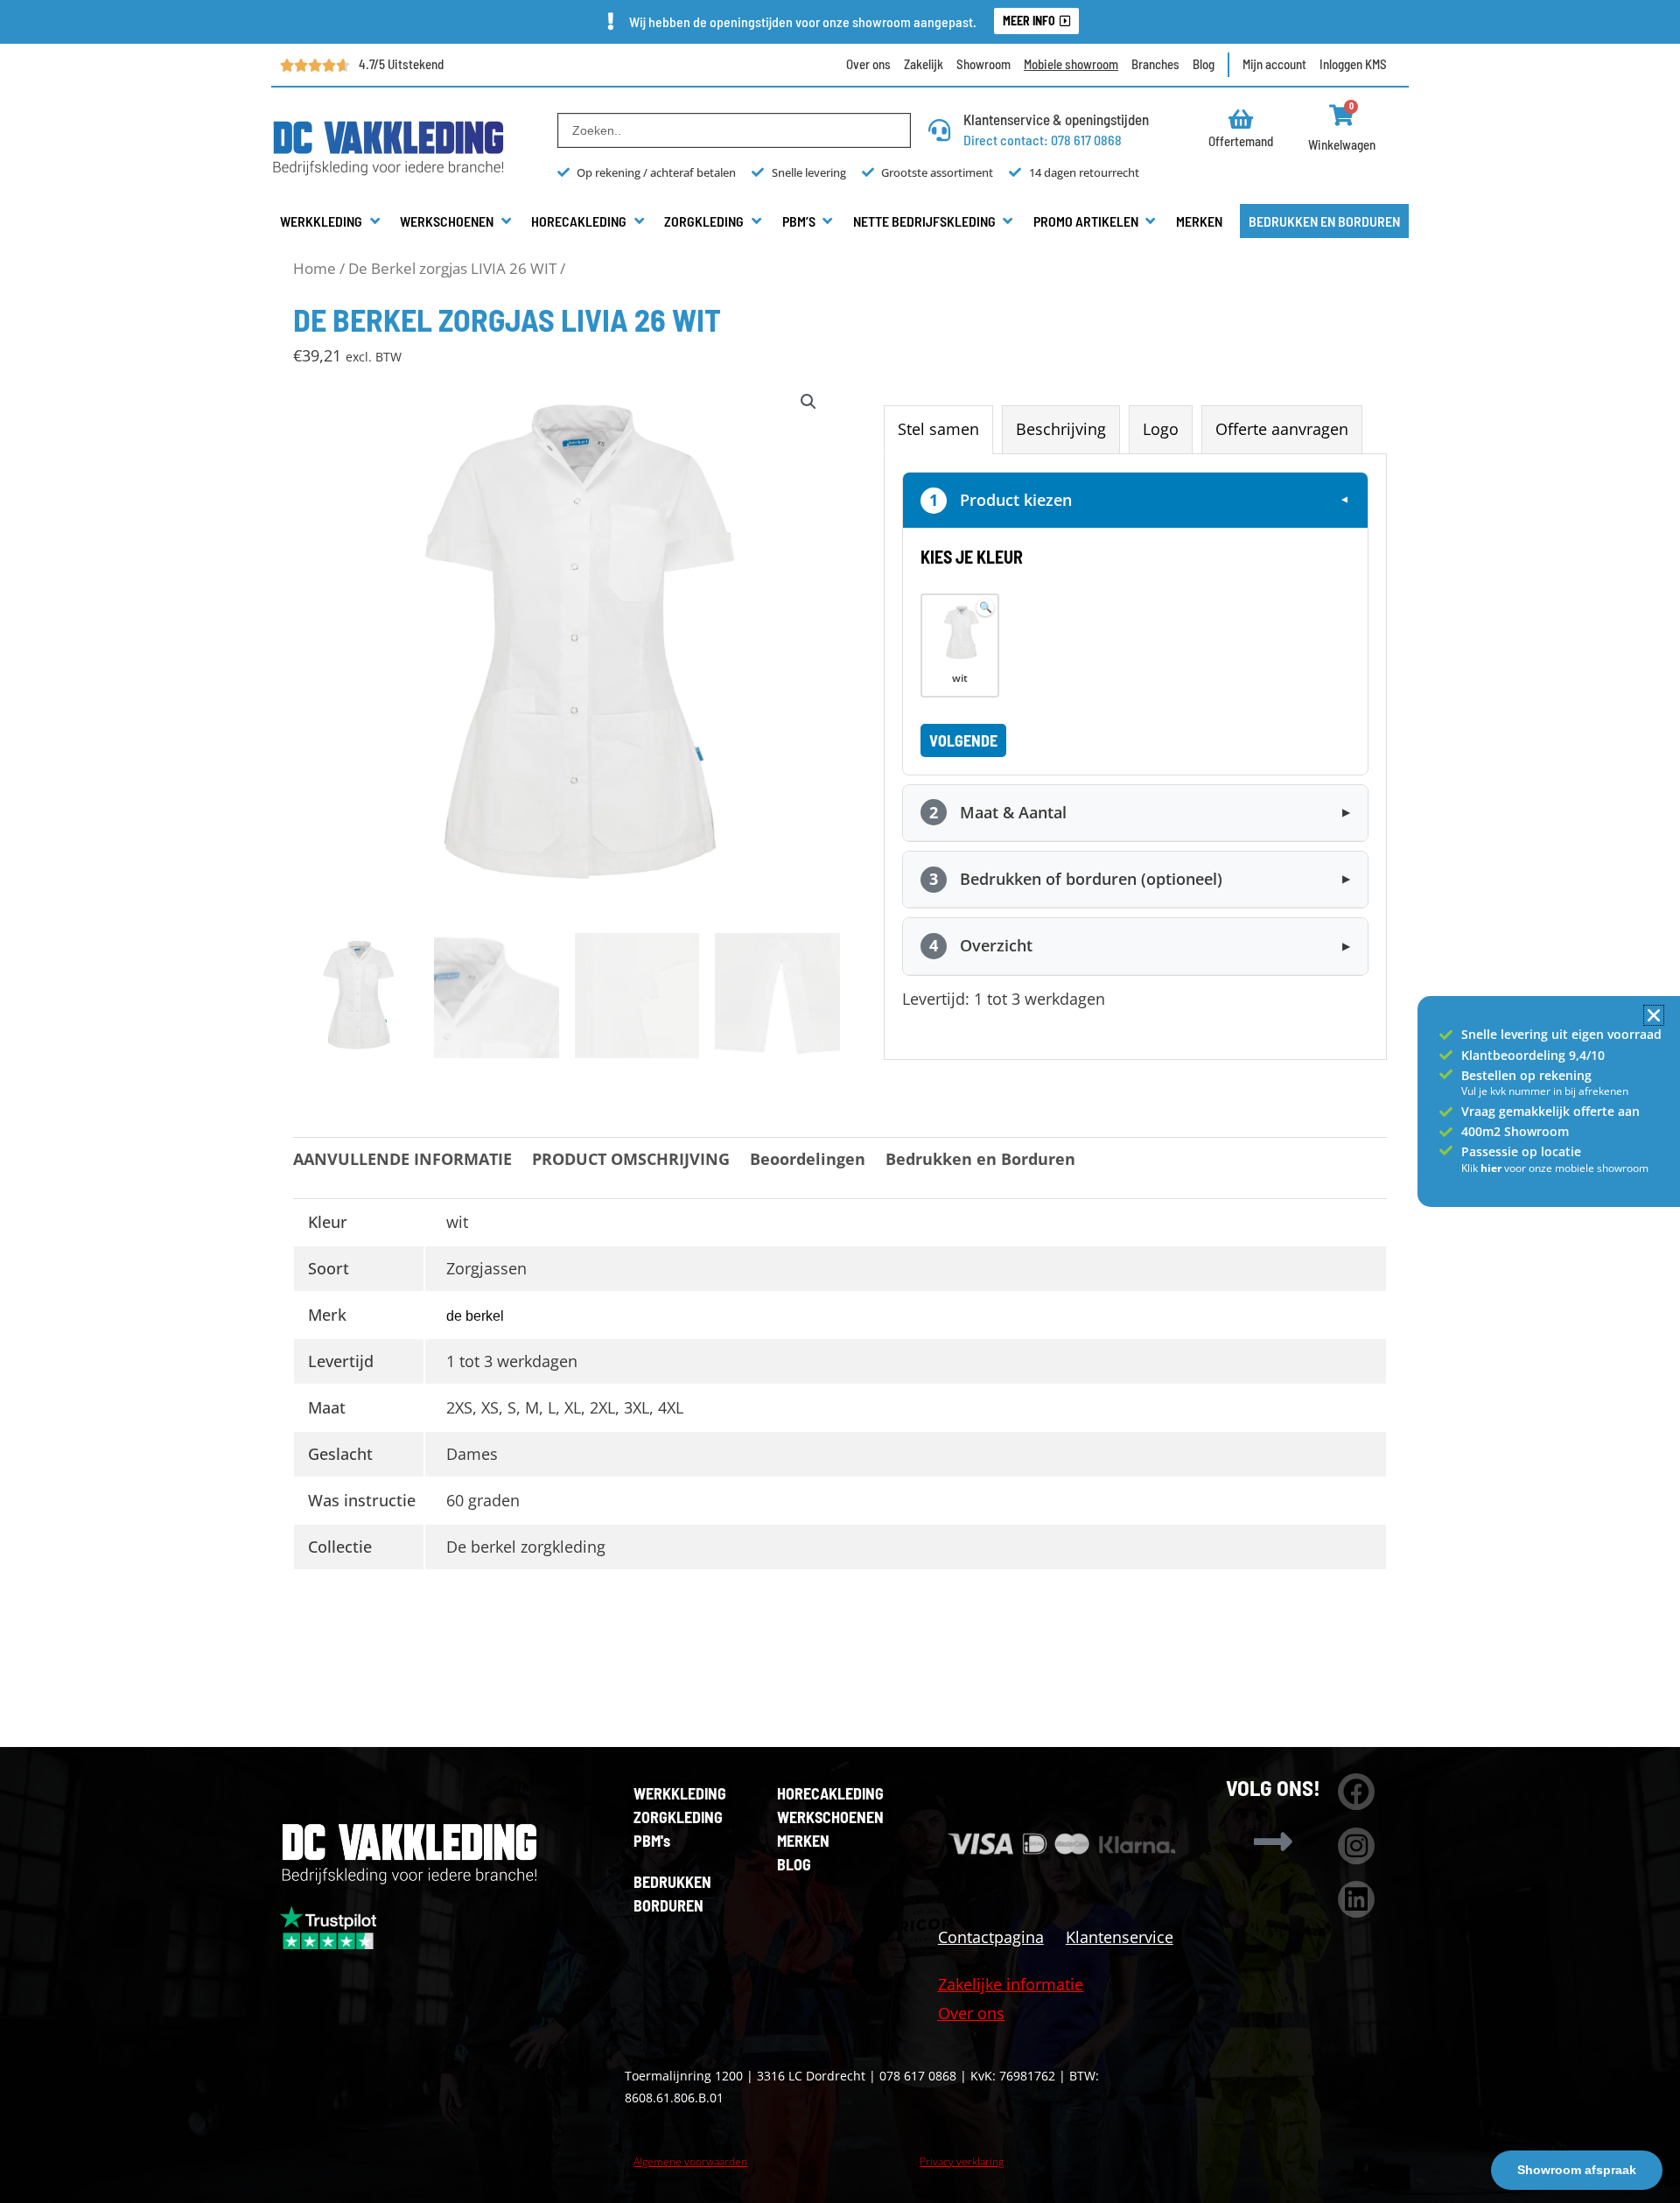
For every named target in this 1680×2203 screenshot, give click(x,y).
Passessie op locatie (1521, 1151)
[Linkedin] (1356, 1899)
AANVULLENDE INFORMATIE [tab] (402, 1159)
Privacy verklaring (962, 2161)
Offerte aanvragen (1282, 429)
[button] (331, 221)
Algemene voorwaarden (690, 2161)
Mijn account (1274, 64)
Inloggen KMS (1353, 64)
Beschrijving (1061, 429)
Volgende (963, 740)
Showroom (983, 64)
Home (315, 268)
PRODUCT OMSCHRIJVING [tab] (631, 1159)
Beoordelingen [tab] (808, 1159)
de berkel (475, 1316)
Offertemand (1241, 141)
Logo (1161, 429)
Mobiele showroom (1071, 64)
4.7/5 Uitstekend (401, 64)
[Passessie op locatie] (1446, 1151)
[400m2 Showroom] (1446, 1132)
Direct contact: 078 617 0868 (1043, 140)
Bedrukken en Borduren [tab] (980, 1159)
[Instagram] (1356, 1846)
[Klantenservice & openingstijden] (939, 130)
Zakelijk (924, 64)
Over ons (868, 64)
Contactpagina (991, 1937)
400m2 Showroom (1515, 1131)
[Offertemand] (1241, 119)
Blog (1204, 64)
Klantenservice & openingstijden (1056, 119)
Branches (1155, 64)
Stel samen (938, 429)
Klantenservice (1120, 1937)
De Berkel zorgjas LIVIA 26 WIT (452, 268)
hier (1492, 1168)
